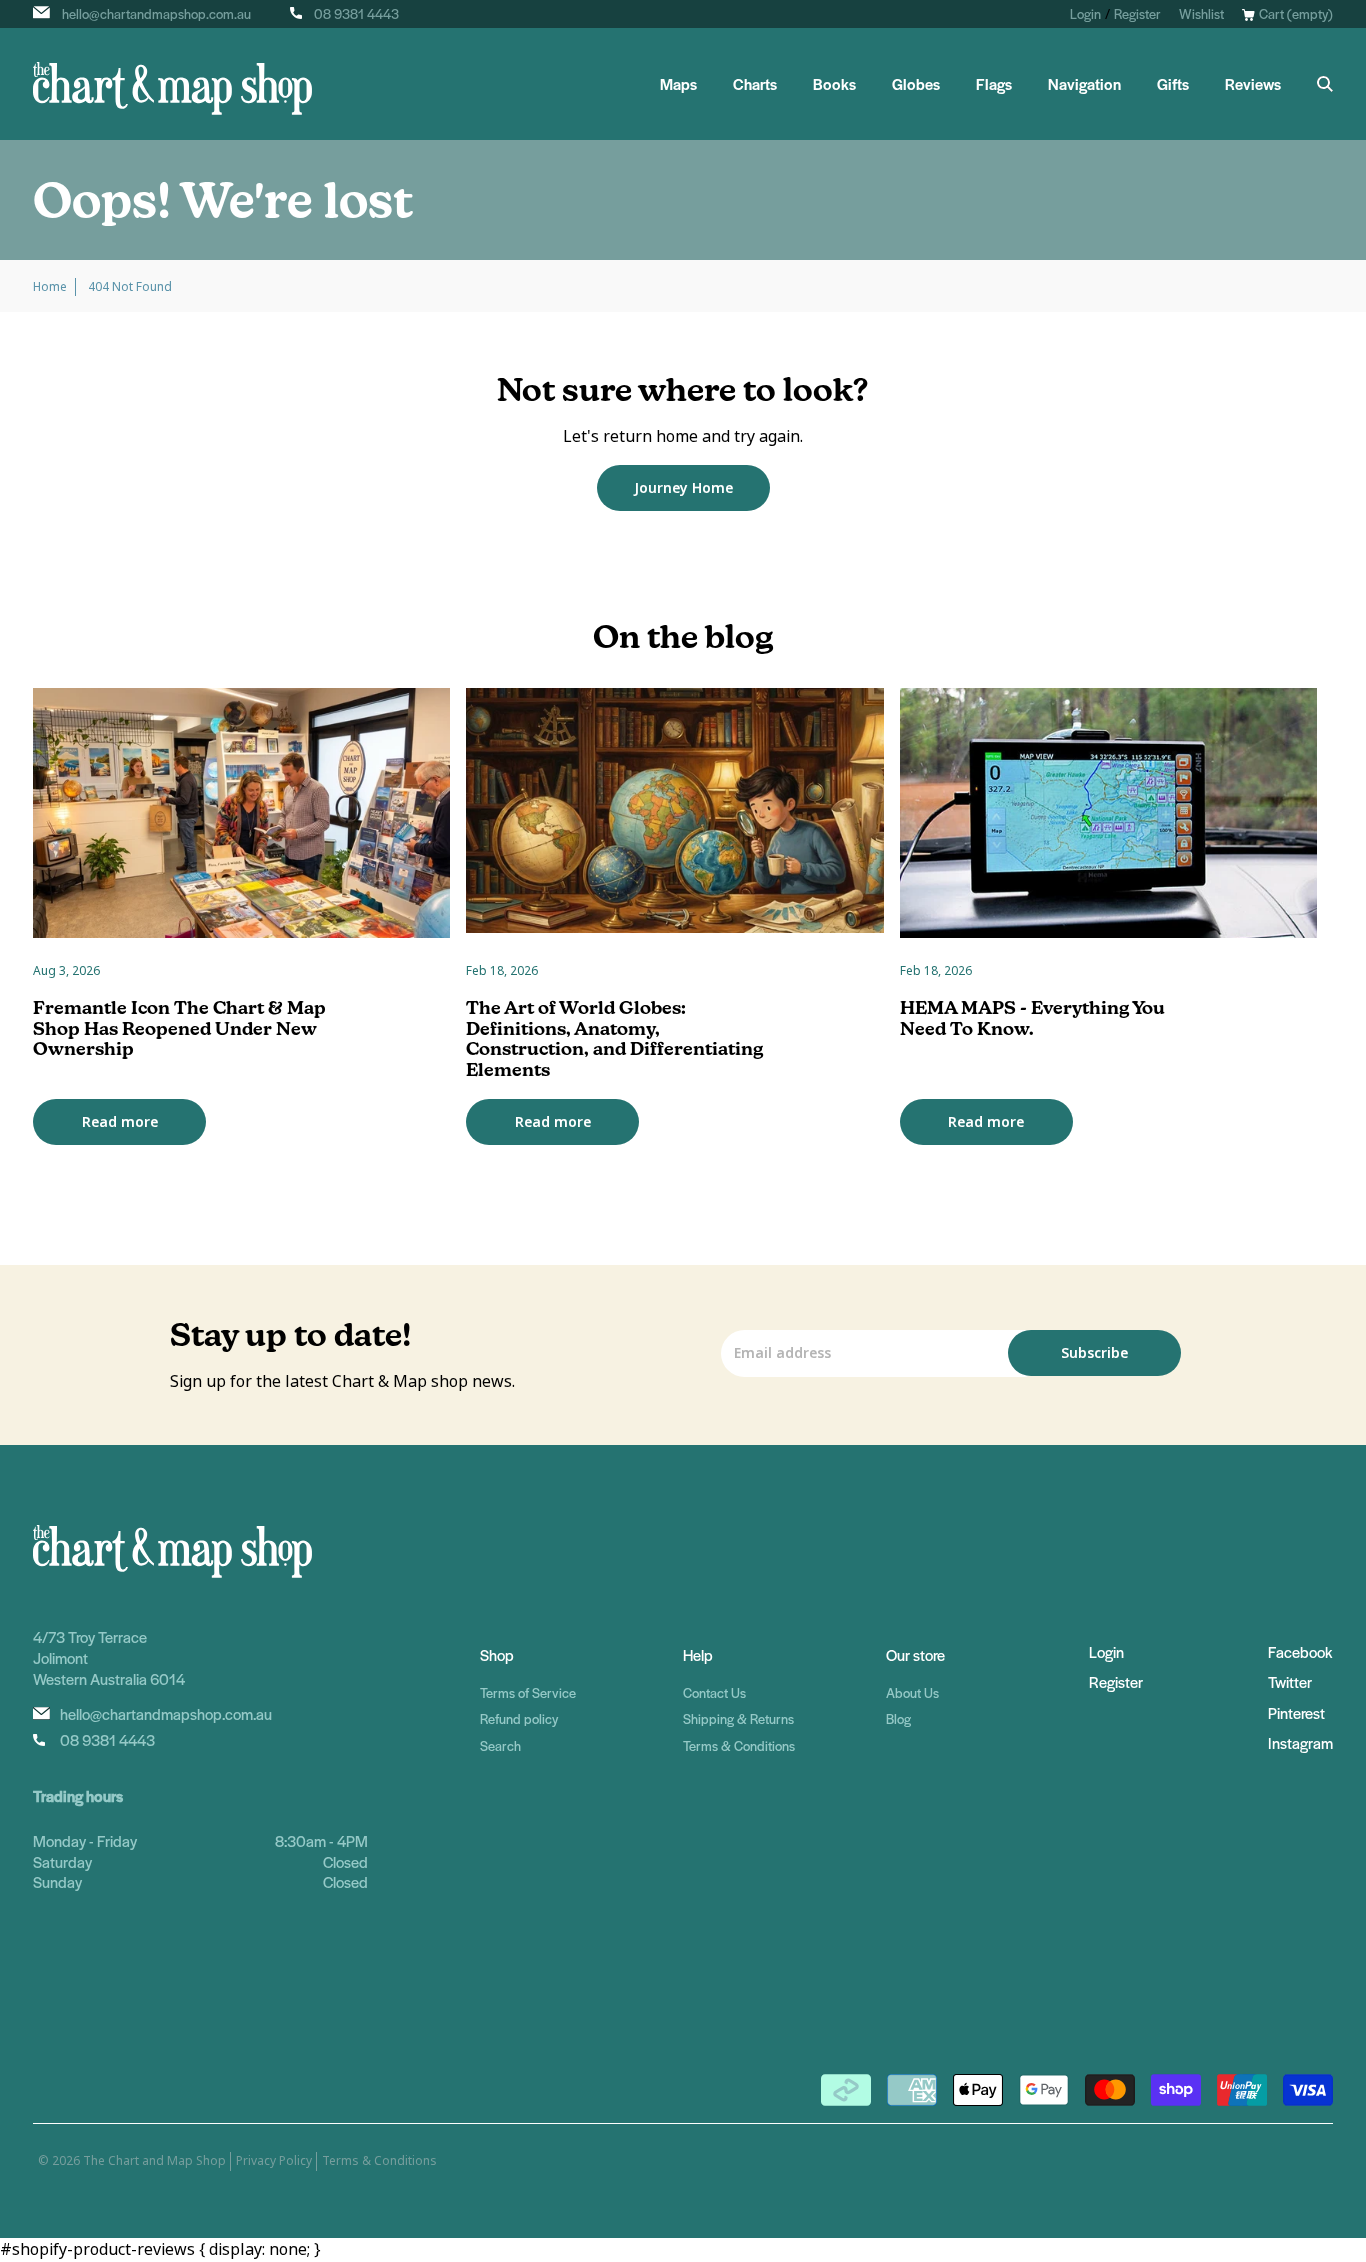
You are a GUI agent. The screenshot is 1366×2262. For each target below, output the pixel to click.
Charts (755, 84)
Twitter (1290, 1681)
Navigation (1084, 84)
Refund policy (519, 1718)
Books (834, 84)
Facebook (1300, 1651)
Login (1085, 13)
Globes (916, 84)
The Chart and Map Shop (154, 2161)
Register (1137, 13)
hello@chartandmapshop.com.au (156, 13)
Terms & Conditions (739, 1745)
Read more (120, 1122)
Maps (678, 84)
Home (50, 287)
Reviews (1253, 84)
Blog (898, 1718)
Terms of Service (528, 1692)
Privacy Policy (274, 2161)
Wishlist (1201, 13)
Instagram (1300, 1742)
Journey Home (683, 488)
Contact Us (714, 1692)
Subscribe (1094, 1353)
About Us (912, 1692)
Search (500, 1745)
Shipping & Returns (738, 1718)
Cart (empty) (1296, 13)
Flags (994, 84)
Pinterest (1296, 1712)
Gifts (1173, 84)
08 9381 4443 (356, 13)
